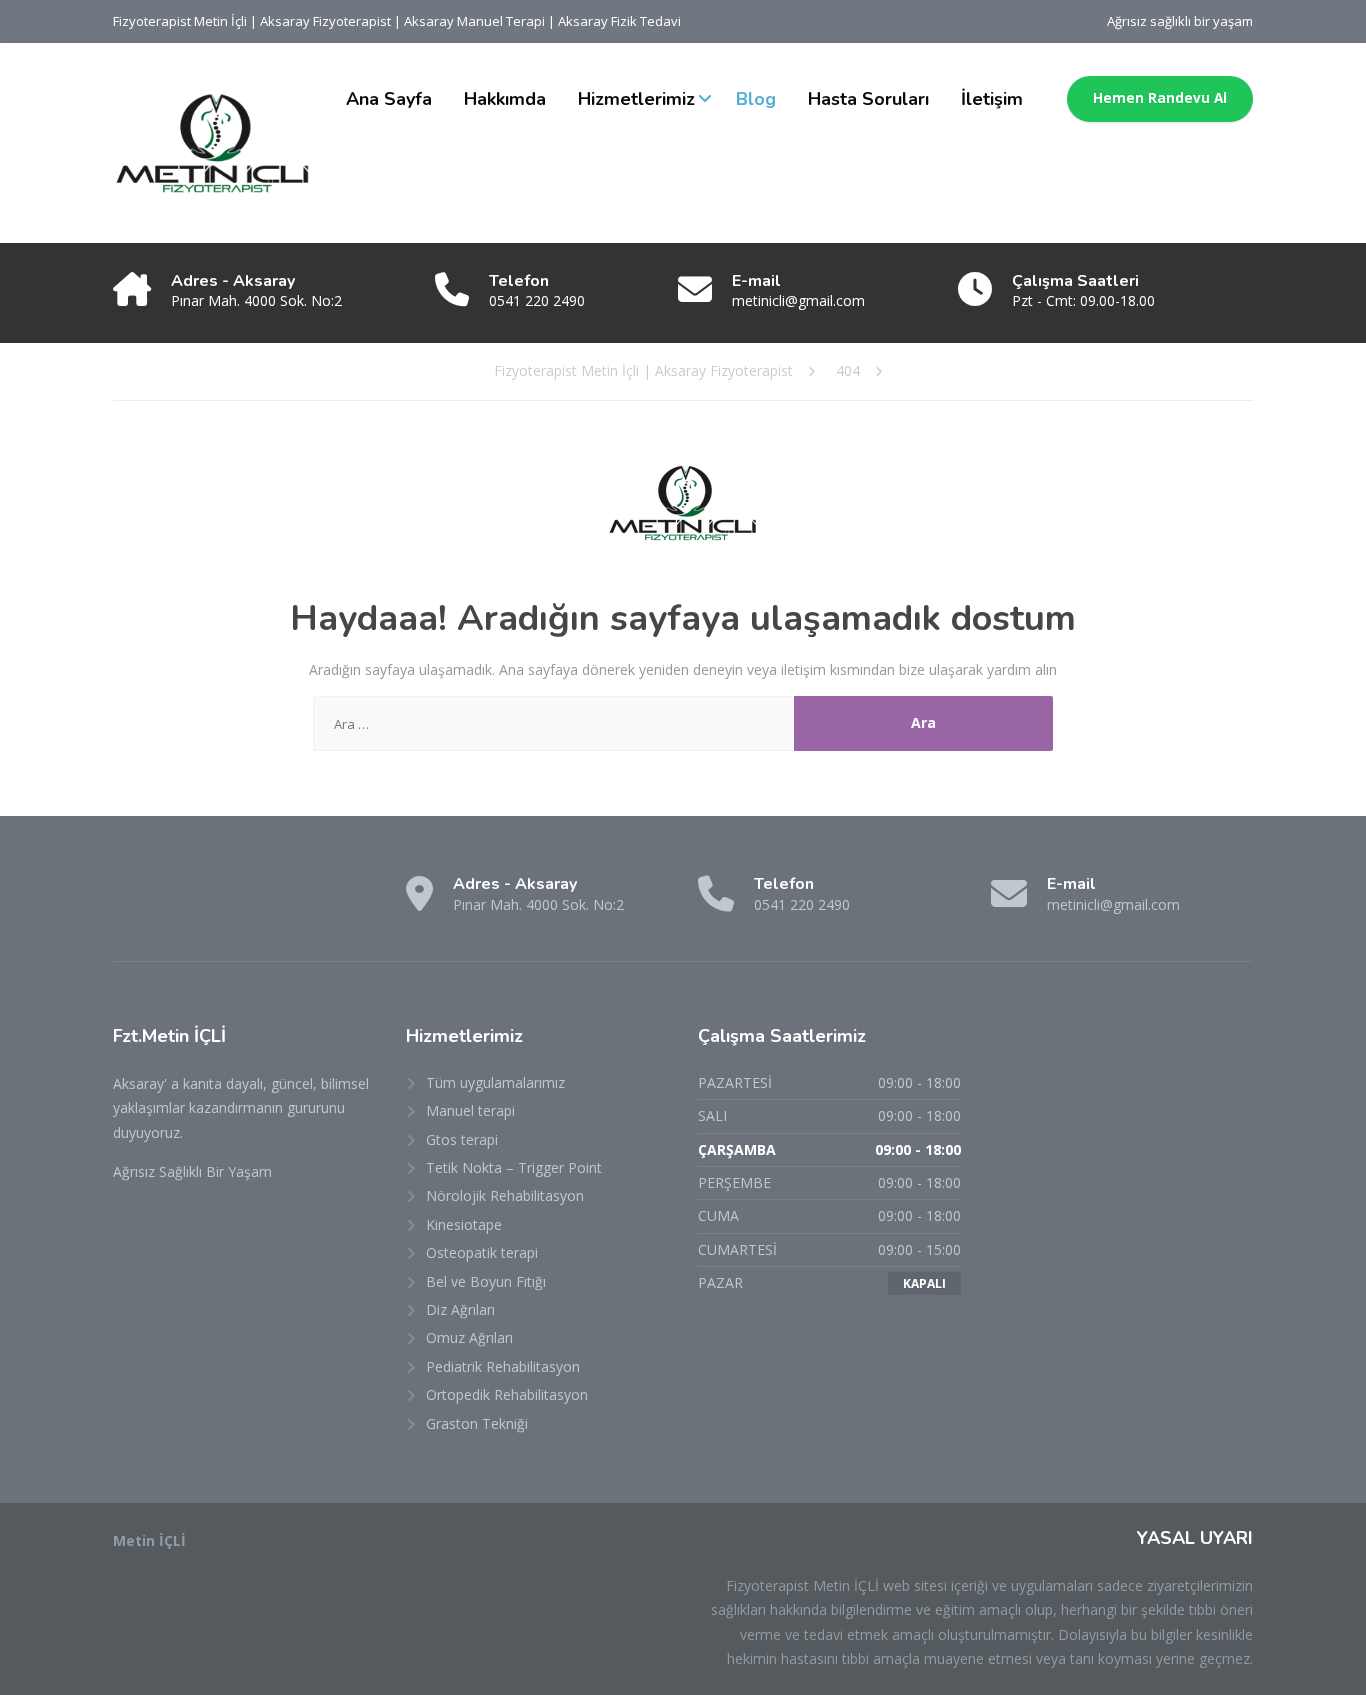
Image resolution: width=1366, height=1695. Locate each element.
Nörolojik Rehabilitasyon (505, 1195)
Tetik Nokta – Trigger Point (514, 1167)
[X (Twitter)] (168, 901)
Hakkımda (505, 99)
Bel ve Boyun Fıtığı (486, 1281)
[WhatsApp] (242, 901)
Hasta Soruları (868, 99)
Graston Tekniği (477, 1423)
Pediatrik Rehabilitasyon (503, 1366)
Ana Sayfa (389, 99)
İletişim (992, 99)
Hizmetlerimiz (636, 99)
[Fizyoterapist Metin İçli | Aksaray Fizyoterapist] (213, 143)
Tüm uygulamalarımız (495, 1082)
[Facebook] (131, 901)
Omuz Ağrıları (469, 1337)
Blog (756, 99)
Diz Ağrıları (460, 1309)
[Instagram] (205, 901)
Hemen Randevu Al (1160, 98)
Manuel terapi (470, 1110)
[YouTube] (277, 901)
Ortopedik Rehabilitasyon (507, 1394)
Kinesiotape (464, 1224)
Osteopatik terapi (482, 1252)
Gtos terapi (462, 1139)
